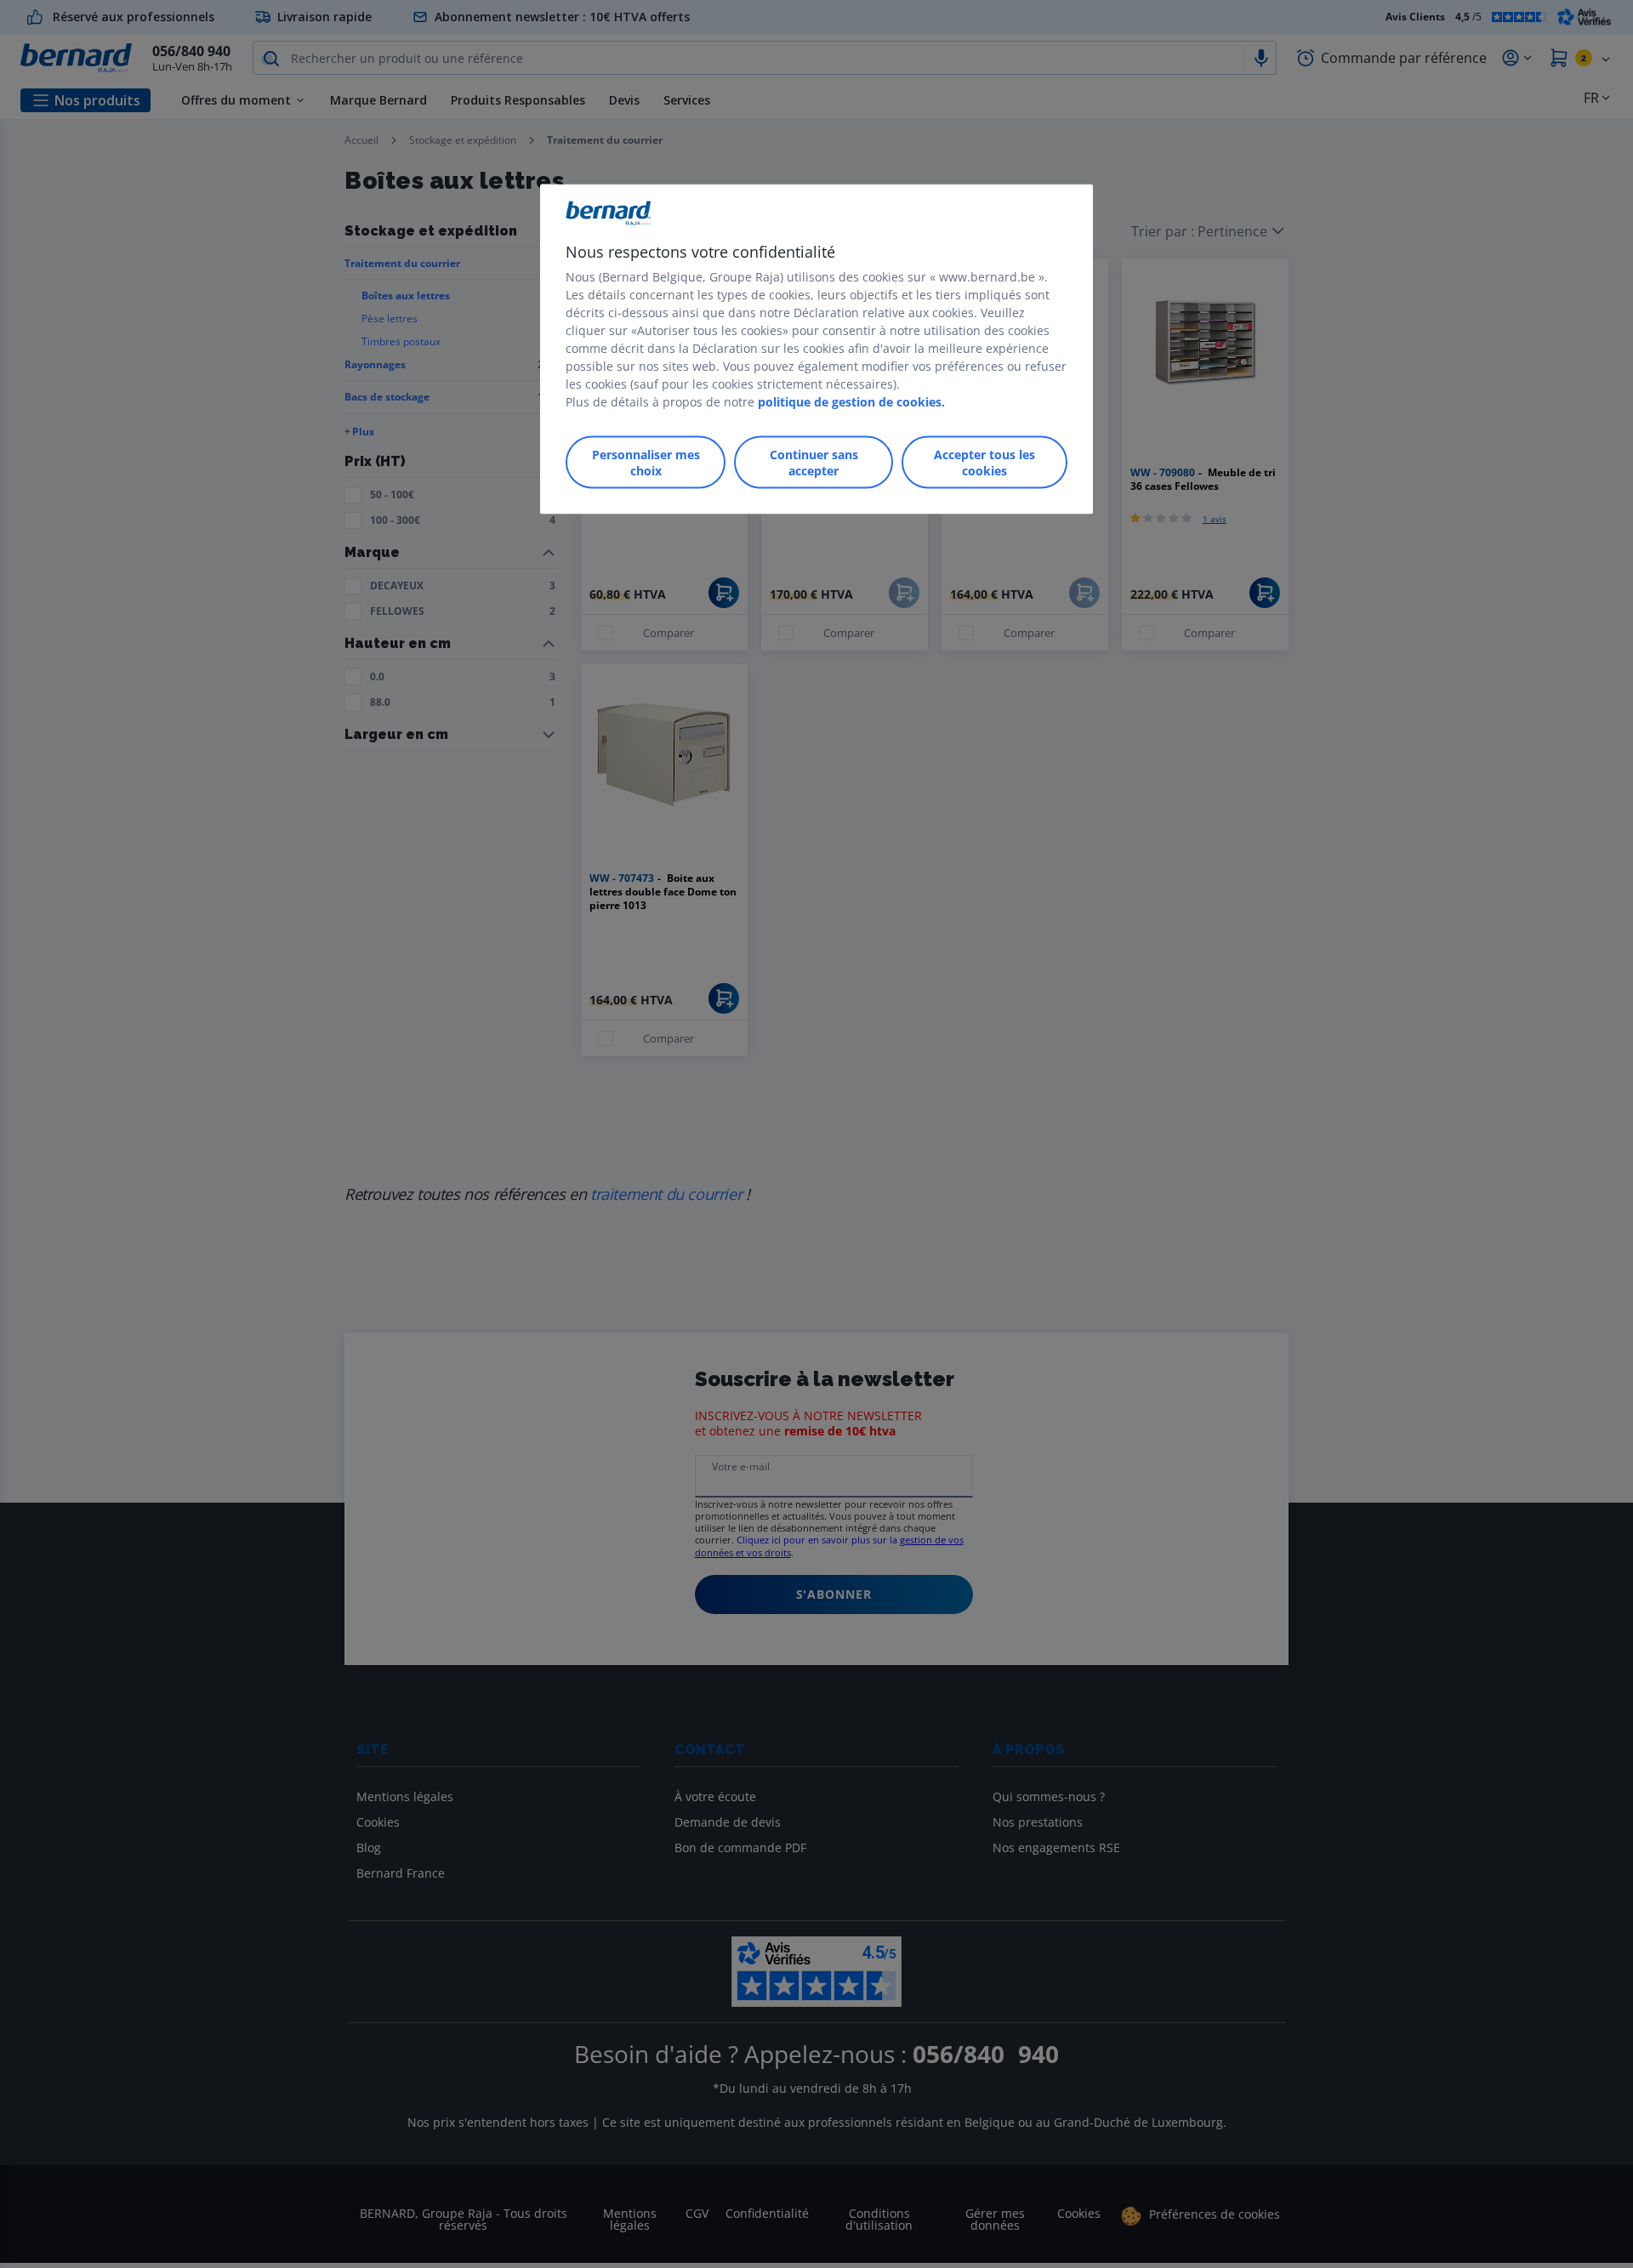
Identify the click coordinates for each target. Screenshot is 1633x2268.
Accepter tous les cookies (984, 462)
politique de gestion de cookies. (851, 401)
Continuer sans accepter (814, 462)
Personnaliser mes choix (646, 462)
